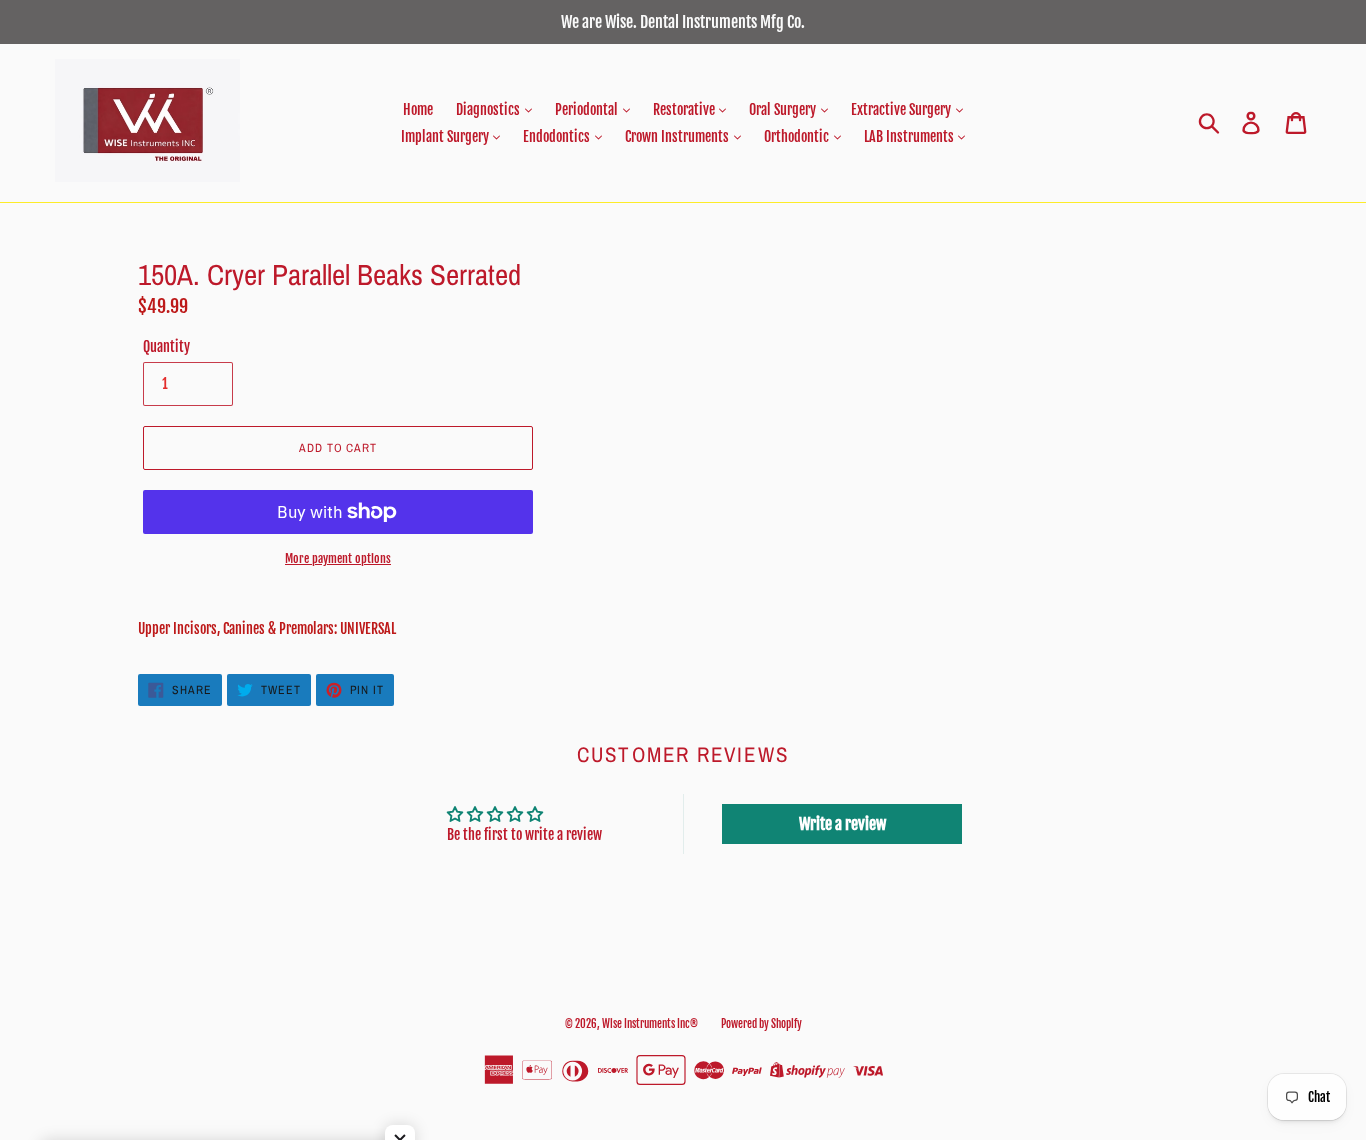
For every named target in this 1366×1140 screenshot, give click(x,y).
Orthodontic (798, 136)
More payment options (338, 558)
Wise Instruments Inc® (650, 1024)
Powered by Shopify (761, 1024)
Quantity (166, 346)
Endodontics (558, 136)
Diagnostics (489, 109)
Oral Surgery (784, 109)
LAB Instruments (910, 136)
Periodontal (588, 109)
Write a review (842, 824)
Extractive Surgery (902, 109)
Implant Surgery (446, 136)
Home (418, 109)
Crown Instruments (678, 136)
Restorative (685, 109)
